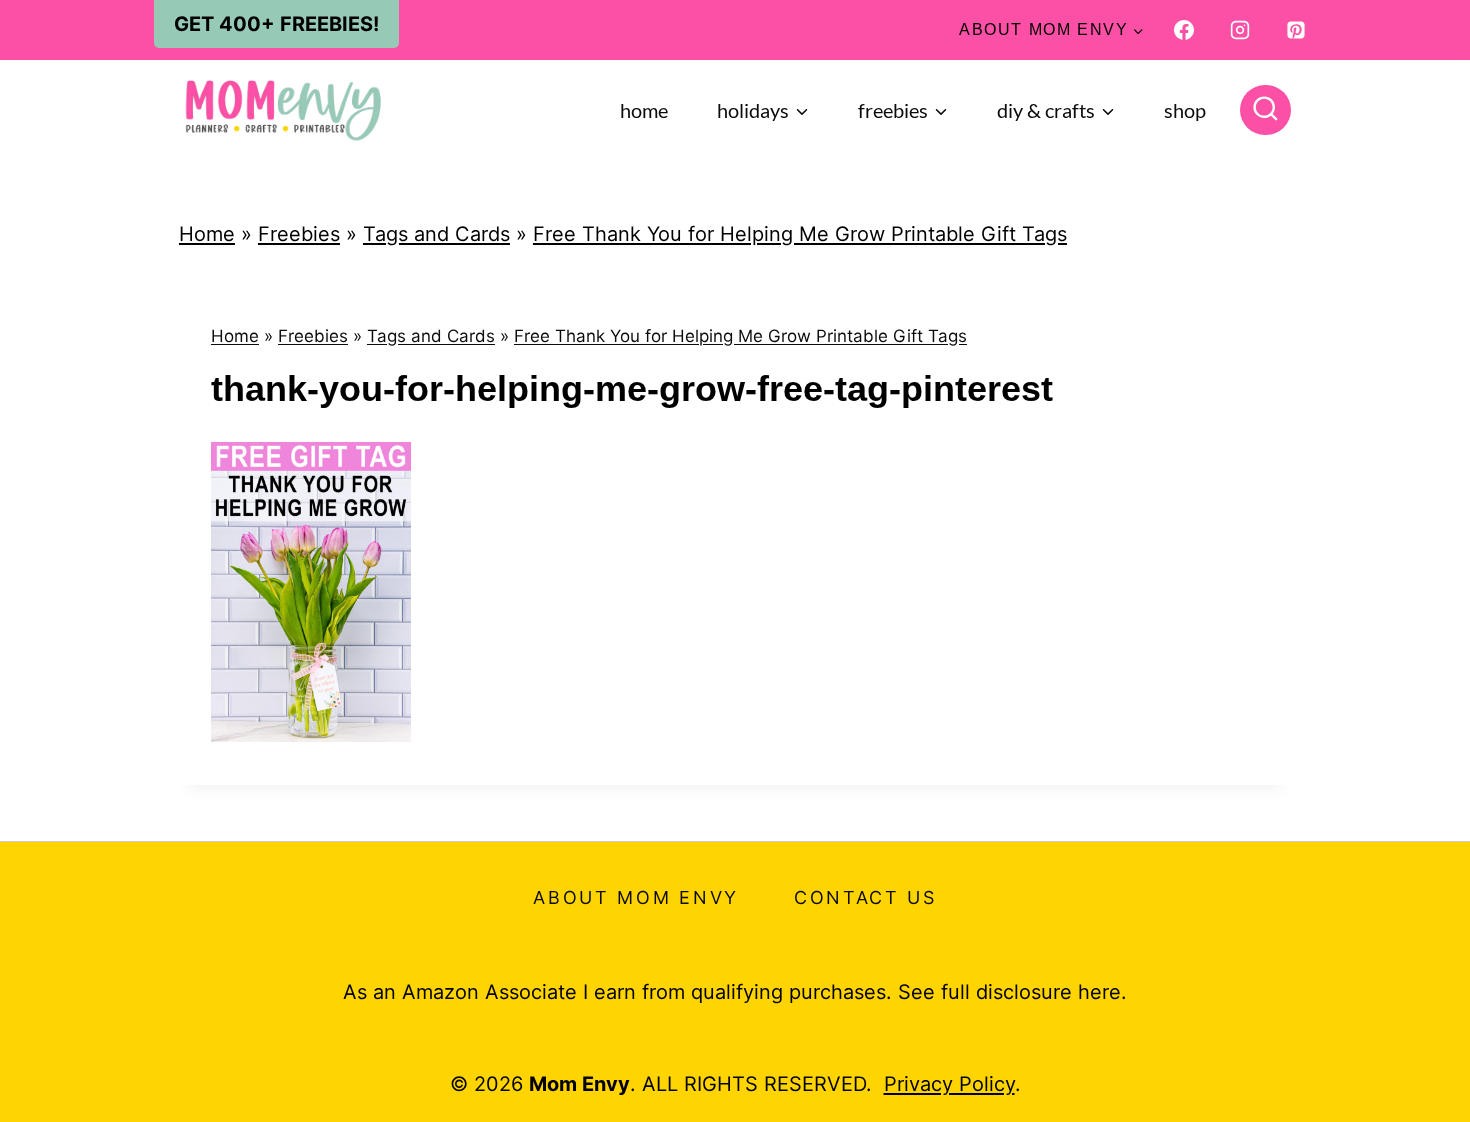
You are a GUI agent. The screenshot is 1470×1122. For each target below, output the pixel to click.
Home (644, 110)
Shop (1185, 110)
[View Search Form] (1265, 110)
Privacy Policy (949, 1084)
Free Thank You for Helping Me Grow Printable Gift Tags (800, 234)
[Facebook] (1184, 30)
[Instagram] (1240, 30)
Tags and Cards (436, 234)
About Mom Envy (636, 897)
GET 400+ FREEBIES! (276, 24)
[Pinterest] (1296, 30)
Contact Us (865, 897)
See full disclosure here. (1012, 992)
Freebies (299, 234)
